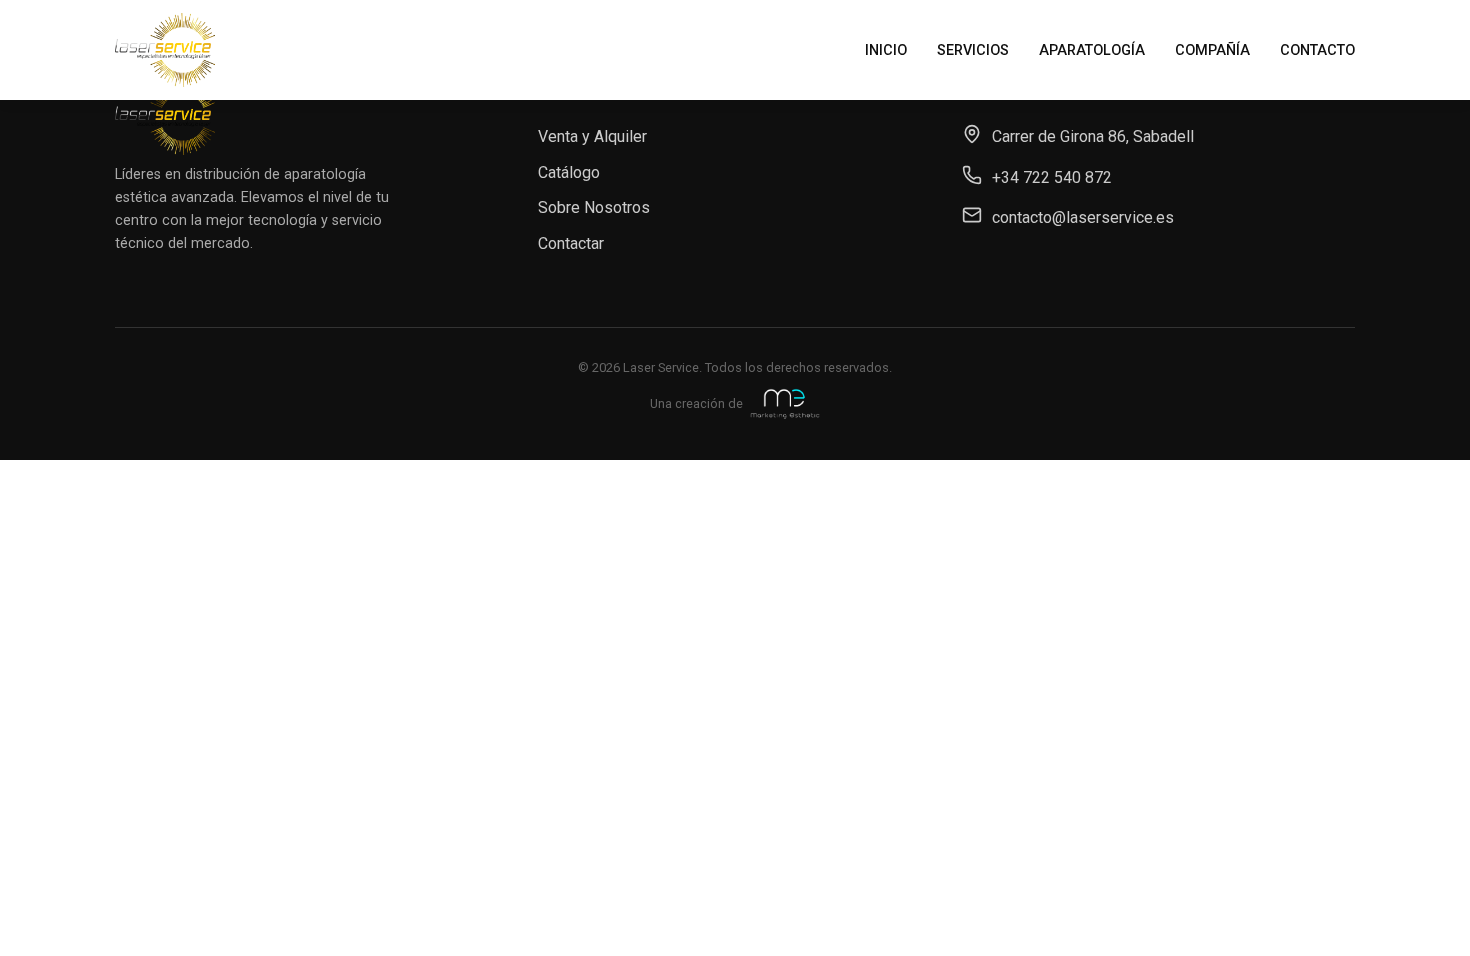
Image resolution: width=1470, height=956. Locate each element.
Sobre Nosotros (594, 207)
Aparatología (1092, 50)
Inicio (886, 50)
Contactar (571, 243)
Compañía (1212, 50)
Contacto (1317, 50)
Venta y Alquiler (592, 136)
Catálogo (569, 172)
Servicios (973, 50)
